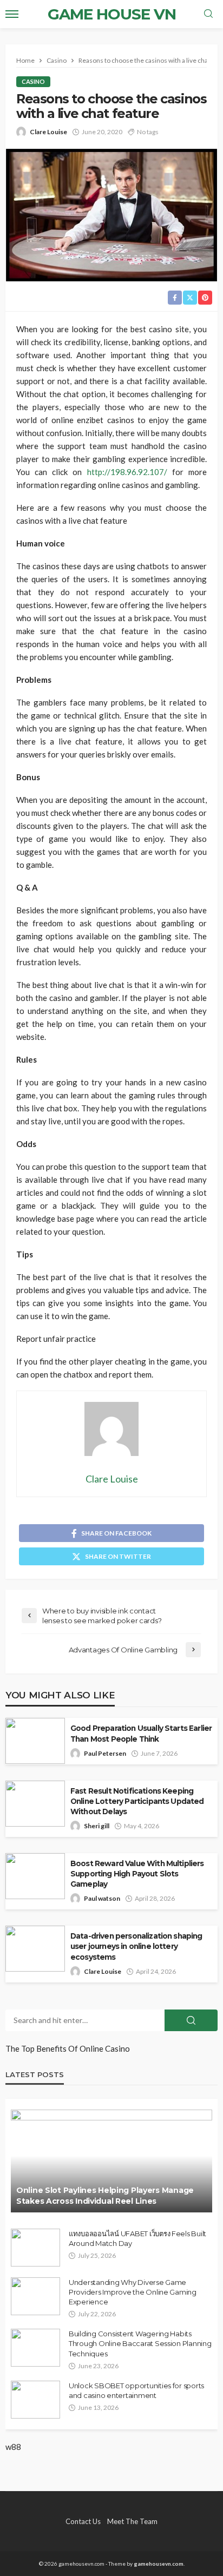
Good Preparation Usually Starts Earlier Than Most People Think (141, 1733)
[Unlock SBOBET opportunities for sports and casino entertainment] (35, 2400)
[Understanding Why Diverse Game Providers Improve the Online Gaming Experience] (35, 2296)
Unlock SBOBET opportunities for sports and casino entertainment (136, 2390)
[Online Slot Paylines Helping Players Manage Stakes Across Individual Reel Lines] (111, 2161)
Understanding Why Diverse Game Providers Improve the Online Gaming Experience (133, 2292)
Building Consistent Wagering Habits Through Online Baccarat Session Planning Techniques (140, 2343)
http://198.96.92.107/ (127, 472)
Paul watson (102, 1898)
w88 (13, 2447)
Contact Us (83, 2521)
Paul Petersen (105, 1753)
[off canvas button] (12, 14)
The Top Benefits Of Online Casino (68, 2048)
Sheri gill (97, 1826)
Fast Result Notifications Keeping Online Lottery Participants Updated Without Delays (137, 1801)
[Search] (208, 14)
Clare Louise (48, 132)
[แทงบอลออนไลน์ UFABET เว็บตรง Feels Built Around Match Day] (35, 2248)
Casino (33, 81)
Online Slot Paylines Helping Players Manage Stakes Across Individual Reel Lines (105, 2196)
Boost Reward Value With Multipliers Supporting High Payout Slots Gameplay (137, 1874)
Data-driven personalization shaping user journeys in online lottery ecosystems (136, 1946)
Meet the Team (132, 2521)
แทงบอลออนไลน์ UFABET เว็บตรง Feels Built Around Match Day (137, 2238)
